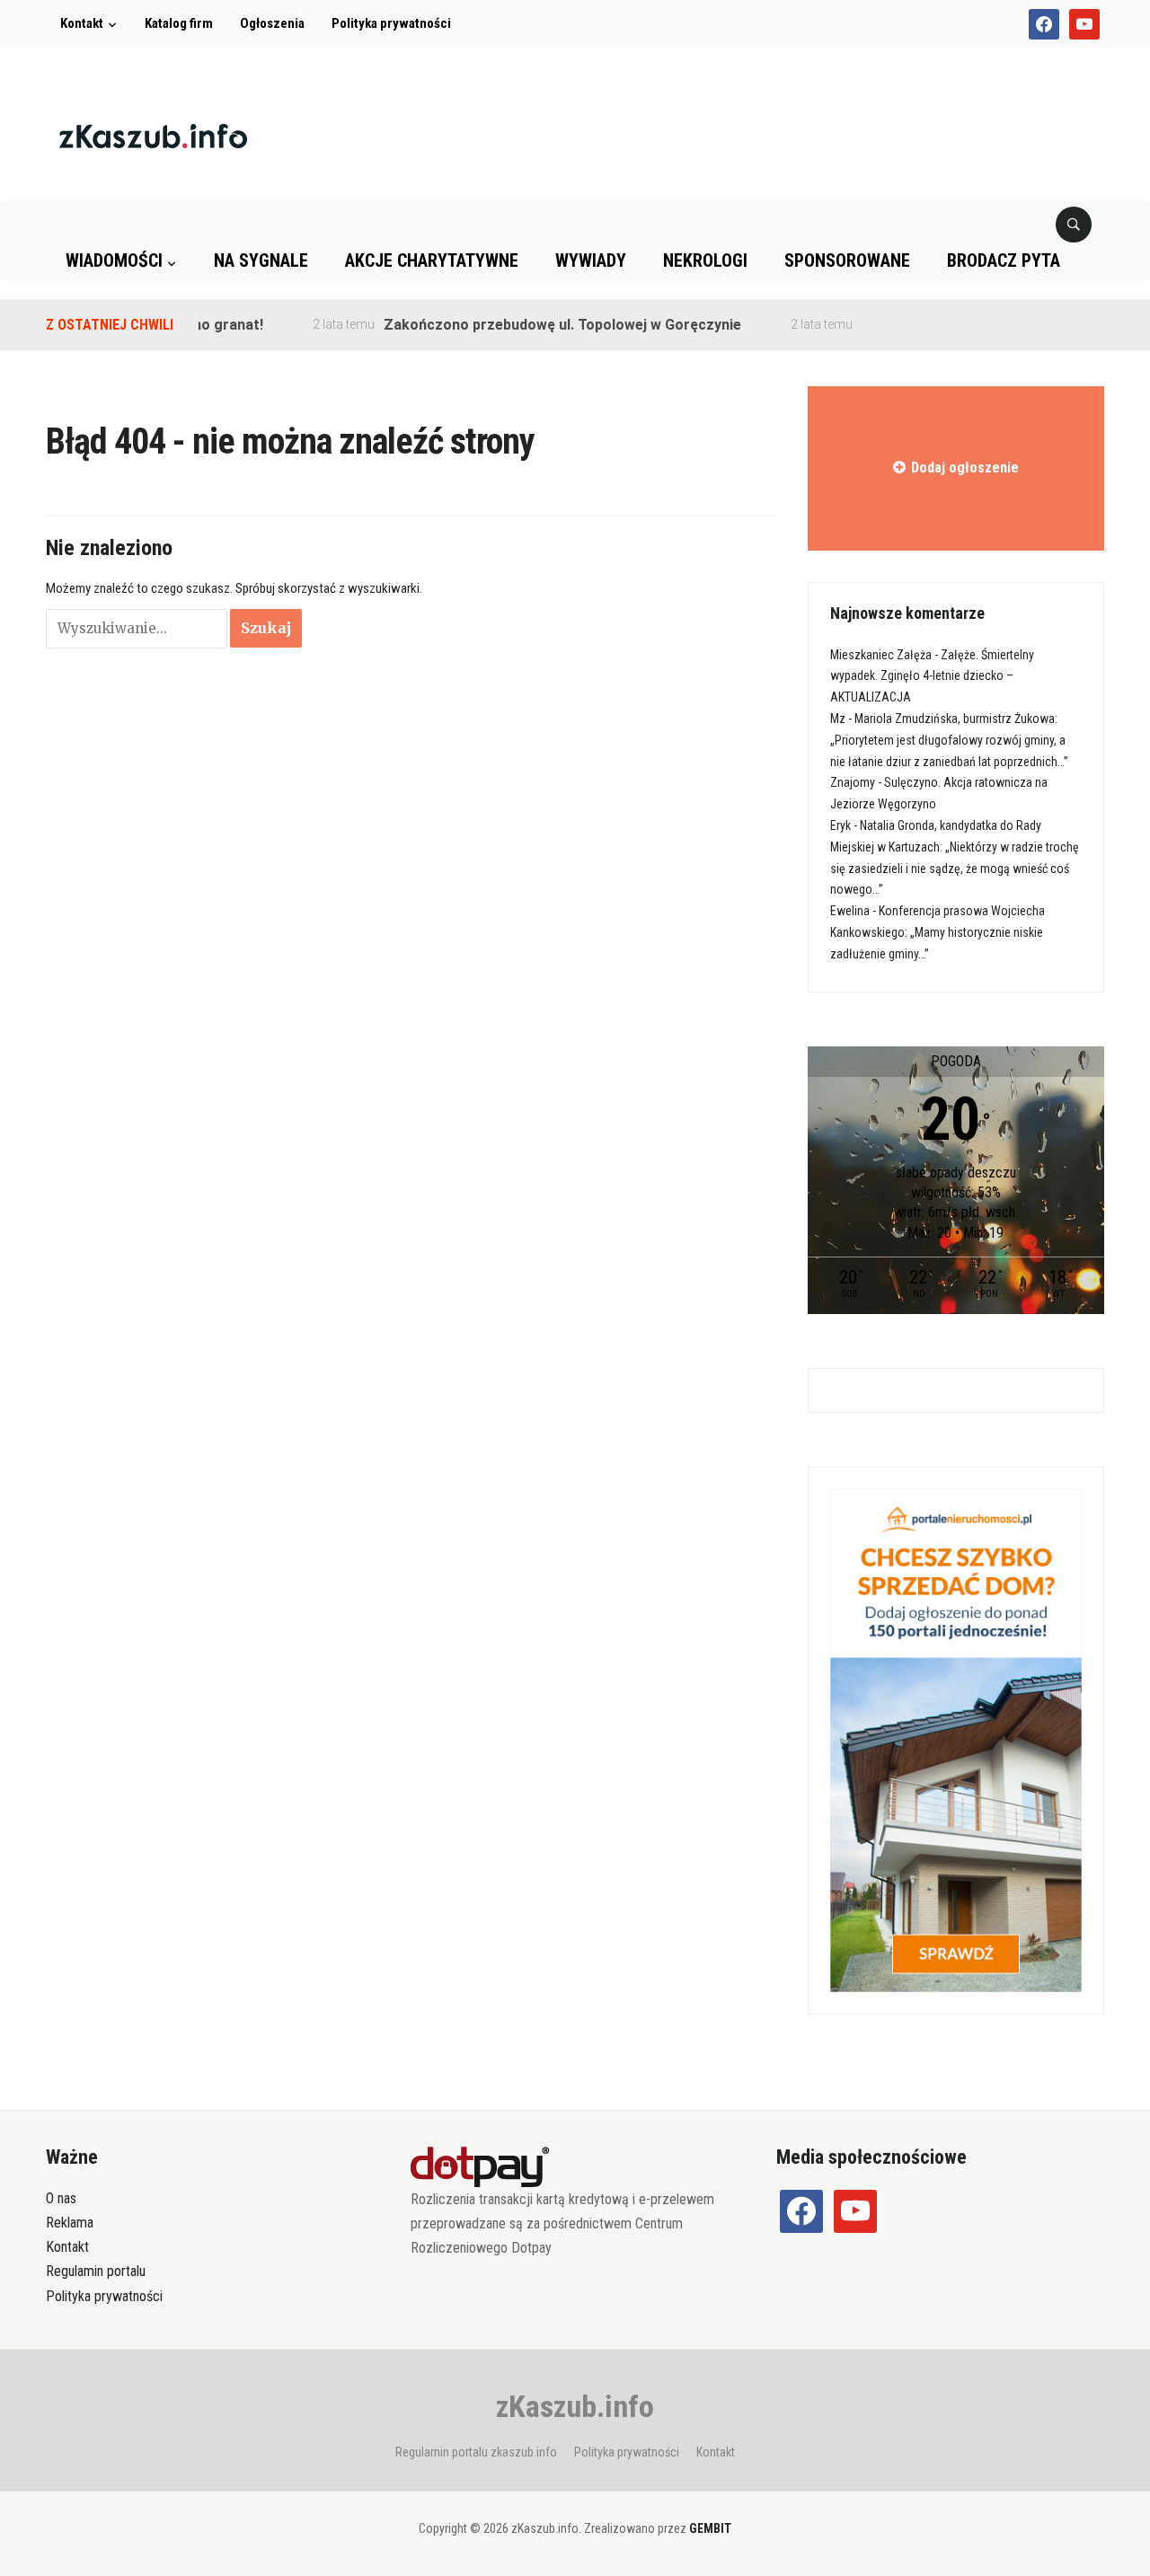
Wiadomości (114, 260)
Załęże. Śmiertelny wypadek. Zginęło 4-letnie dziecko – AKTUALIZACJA (932, 676)
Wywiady (591, 260)
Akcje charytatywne (432, 260)
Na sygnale (261, 260)
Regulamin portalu (96, 2271)
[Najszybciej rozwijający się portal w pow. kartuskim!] (153, 135)
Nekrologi (705, 260)
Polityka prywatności (391, 23)
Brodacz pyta (1004, 260)
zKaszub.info (575, 2406)
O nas (61, 2198)
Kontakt (82, 23)
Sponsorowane (847, 260)
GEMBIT (710, 2528)
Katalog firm (179, 23)
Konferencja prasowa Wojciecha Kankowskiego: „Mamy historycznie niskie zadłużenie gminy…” (938, 932)
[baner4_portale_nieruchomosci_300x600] (956, 1740)
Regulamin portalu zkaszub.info (476, 2452)
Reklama (70, 2223)
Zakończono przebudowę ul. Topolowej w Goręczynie (530, 325)
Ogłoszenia (272, 23)
